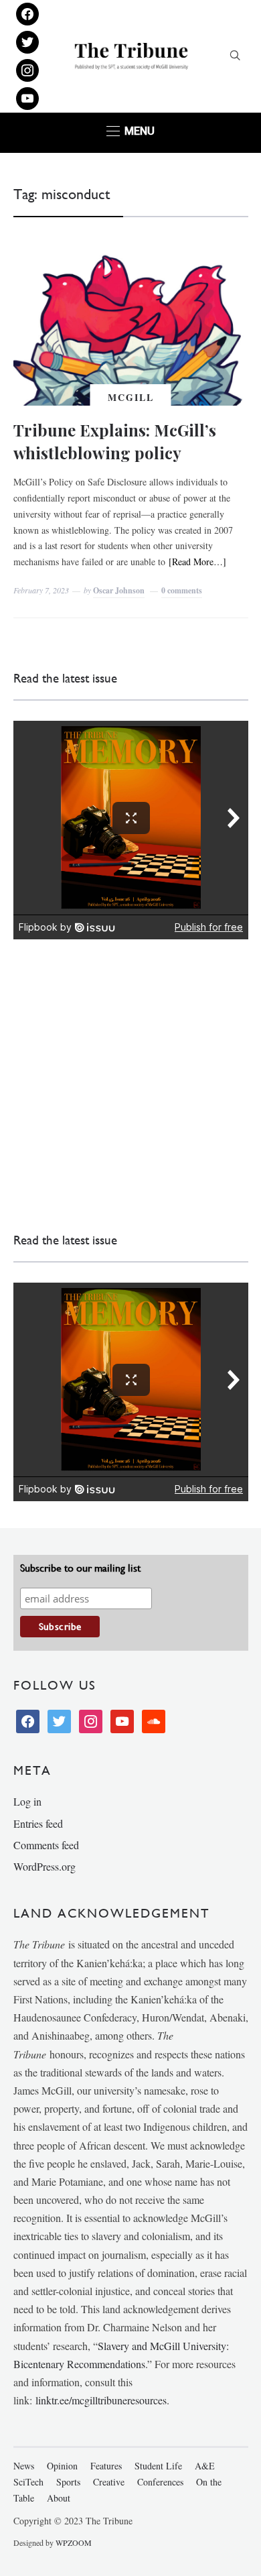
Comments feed (46, 1845)
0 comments (182, 590)
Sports (68, 2482)
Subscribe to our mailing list (80, 1568)
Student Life (158, 2466)
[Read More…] (197, 562)
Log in (27, 1801)
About (59, 2498)
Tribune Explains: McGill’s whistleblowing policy (115, 441)
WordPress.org (45, 1866)
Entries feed (38, 1823)
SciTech (28, 2482)
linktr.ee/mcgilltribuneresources (101, 2400)
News (24, 2466)
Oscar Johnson (119, 590)
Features (106, 2466)
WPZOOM (74, 2542)
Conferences (160, 2482)
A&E (205, 2466)
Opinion (62, 2466)
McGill (131, 397)
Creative (109, 2482)
